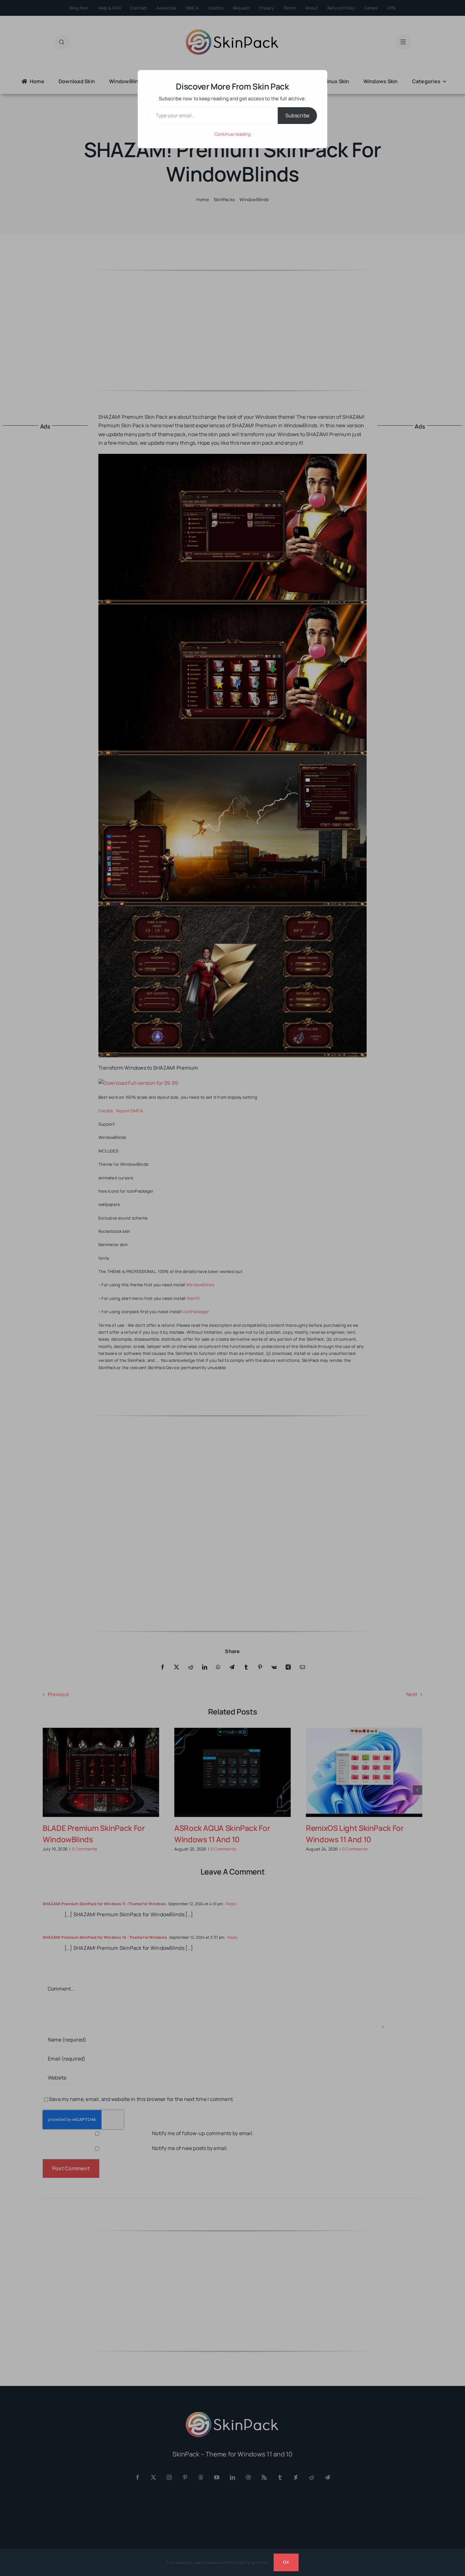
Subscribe (297, 115)
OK (286, 2562)
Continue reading (232, 134)
